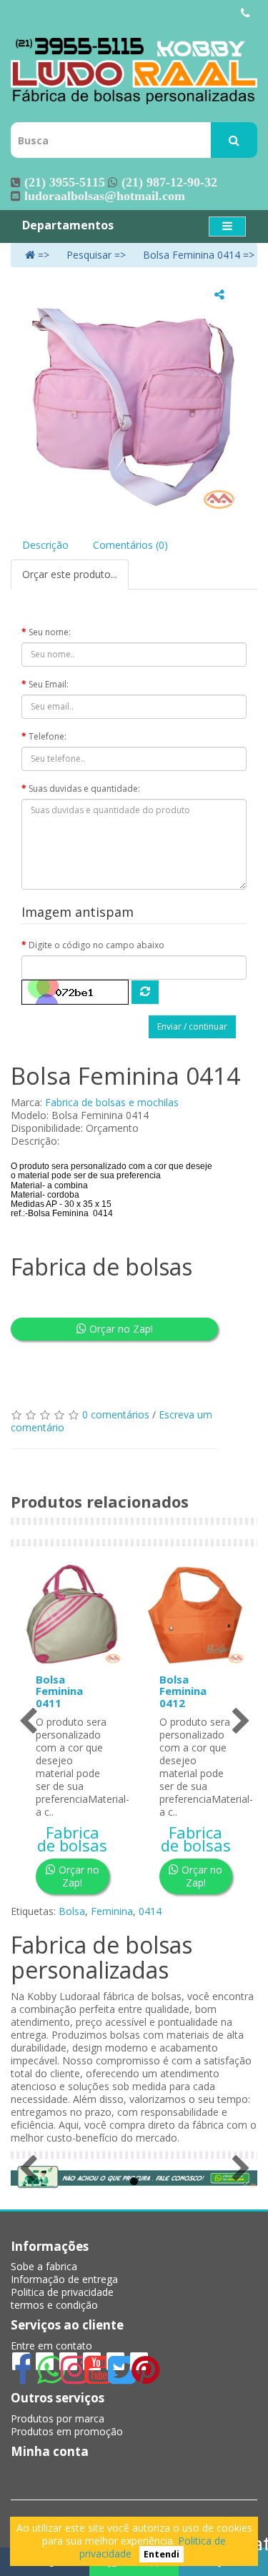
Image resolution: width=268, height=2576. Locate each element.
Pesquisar (89, 255)
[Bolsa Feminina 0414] (134, 399)
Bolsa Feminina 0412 (183, 1691)
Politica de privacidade (62, 2292)
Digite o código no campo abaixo (96, 945)
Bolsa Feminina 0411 (59, 1691)
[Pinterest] (139, 2378)
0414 (150, 1911)
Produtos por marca (58, 2418)
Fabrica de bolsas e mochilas (112, 1102)
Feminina (112, 1911)
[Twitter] (117, 2378)
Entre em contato (51, 2346)
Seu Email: (49, 684)
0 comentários (116, 1414)
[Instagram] (70, 2378)
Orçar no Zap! (120, 1329)
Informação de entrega (64, 2279)
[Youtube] (93, 2378)
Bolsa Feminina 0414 (192, 255)
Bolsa (72, 1911)
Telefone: (48, 736)
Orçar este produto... (70, 574)
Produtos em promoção (67, 2431)
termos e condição (54, 2305)
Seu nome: (50, 632)
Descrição (45, 545)
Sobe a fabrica (44, 2266)
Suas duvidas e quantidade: (84, 789)
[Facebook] (21, 2378)
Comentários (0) (130, 545)
